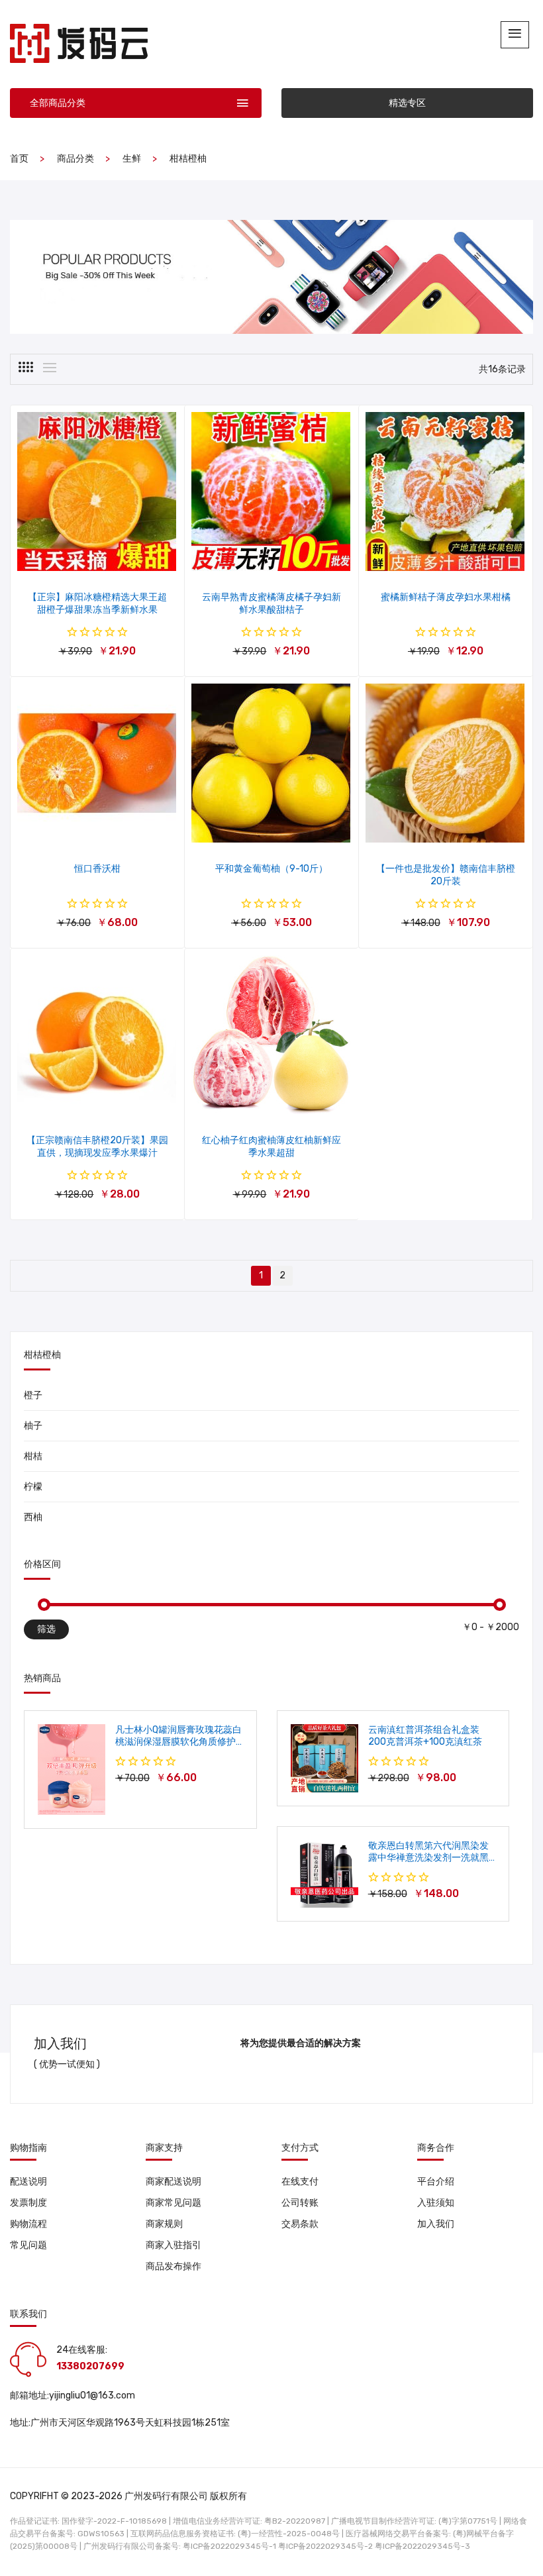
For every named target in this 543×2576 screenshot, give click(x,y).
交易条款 (300, 2224)
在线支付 (300, 2182)
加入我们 (436, 2224)
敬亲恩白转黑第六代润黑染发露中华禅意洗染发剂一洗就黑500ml (428, 1858)
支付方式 (300, 2148)
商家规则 (164, 2224)
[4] (26, 367)
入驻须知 (436, 2203)
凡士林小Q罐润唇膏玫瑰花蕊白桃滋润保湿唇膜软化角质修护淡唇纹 (178, 1742)
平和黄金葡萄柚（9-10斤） (271, 869)
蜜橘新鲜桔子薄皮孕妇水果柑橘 (446, 597)
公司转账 (300, 2203)
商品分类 (75, 159)
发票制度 (28, 2203)
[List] (50, 368)
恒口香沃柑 (97, 869)
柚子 (33, 1426)
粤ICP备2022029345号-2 (325, 2546)
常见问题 (28, 2245)
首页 (19, 159)
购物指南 (28, 2148)
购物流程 (28, 2224)
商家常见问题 (173, 2203)
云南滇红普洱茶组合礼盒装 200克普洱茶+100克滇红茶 (425, 1736)
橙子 (33, 1395)
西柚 (33, 1517)
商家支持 (164, 2148)
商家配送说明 (173, 2182)
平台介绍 (436, 2182)
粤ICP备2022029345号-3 (422, 2546)
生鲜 (132, 159)
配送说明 (28, 2182)
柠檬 (33, 1487)
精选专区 (407, 103)
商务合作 (436, 2148)
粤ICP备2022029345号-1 (229, 2546)
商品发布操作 (173, 2266)
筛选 (46, 1629)
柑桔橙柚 (188, 159)
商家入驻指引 (173, 2245)
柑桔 (33, 1456)
